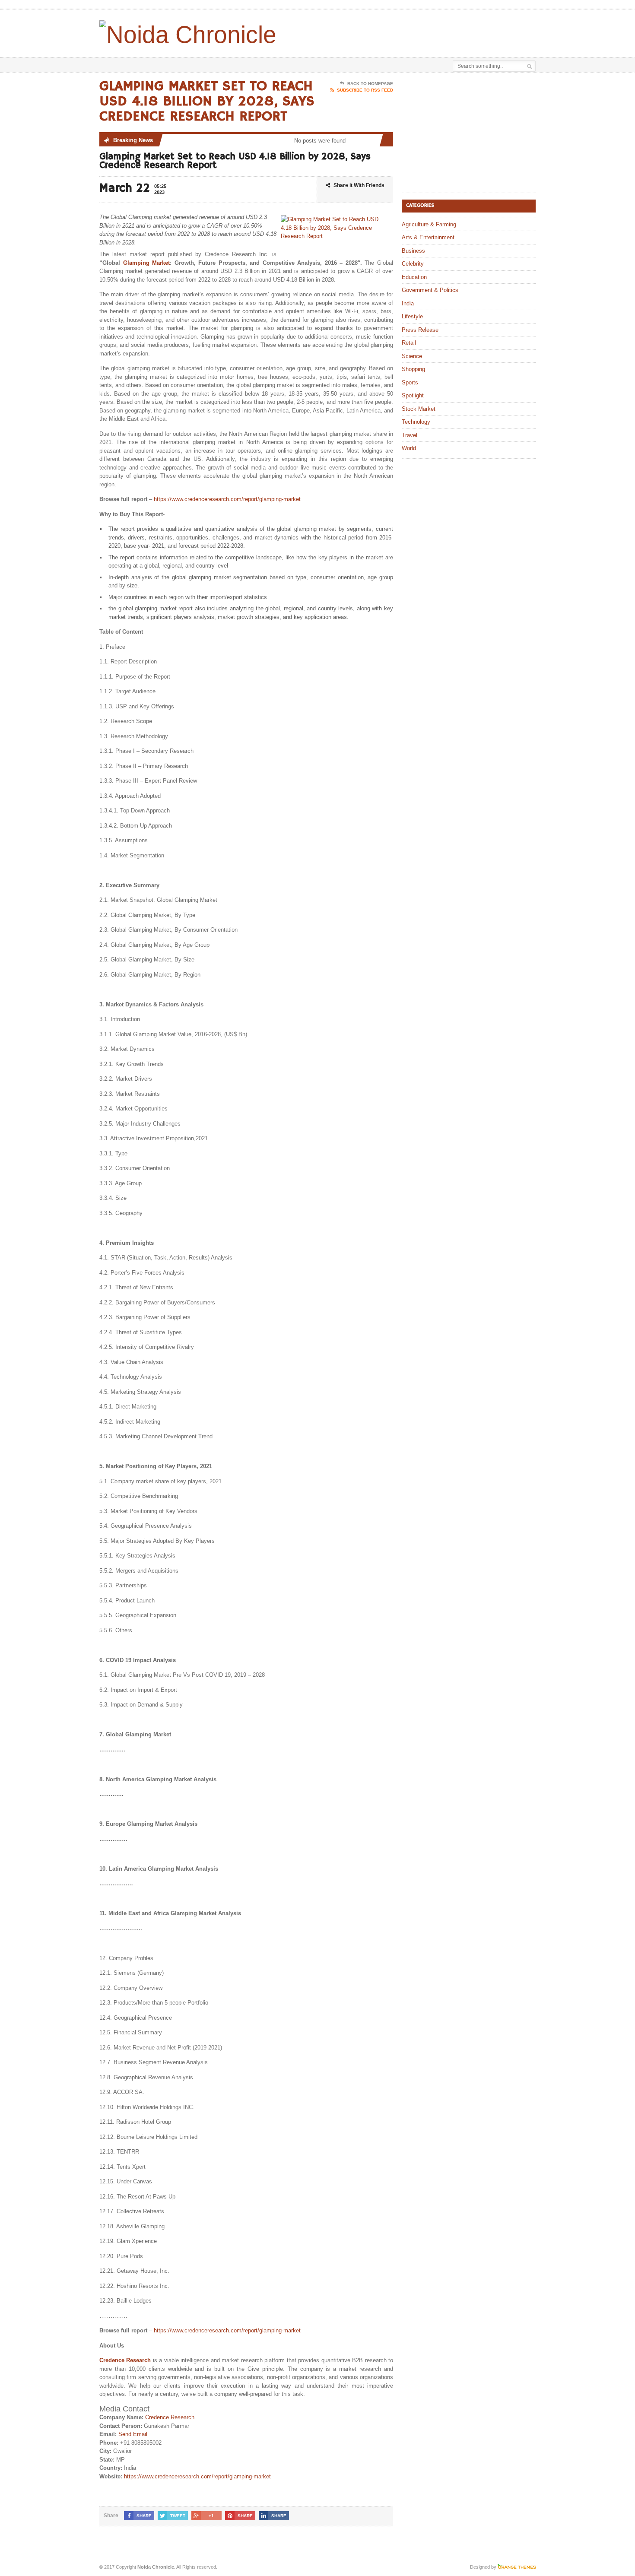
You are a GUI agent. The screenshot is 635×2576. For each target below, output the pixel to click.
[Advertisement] (435, 32)
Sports (410, 382)
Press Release (420, 330)
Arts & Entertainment (428, 237)
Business (413, 251)
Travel (410, 435)
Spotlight (413, 395)
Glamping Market (147, 263)
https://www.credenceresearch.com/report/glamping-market (227, 499)
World (409, 448)
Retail (409, 343)
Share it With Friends (359, 185)
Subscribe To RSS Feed (365, 90)
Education (414, 277)
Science (412, 356)
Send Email (133, 2434)
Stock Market (419, 409)
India (408, 303)
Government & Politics (430, 290)
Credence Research (125, 2360)
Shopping (413, 369)
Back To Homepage (370, 84)
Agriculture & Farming (429, 224)
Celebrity (413, 264)
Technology (416, 422)
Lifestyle (412, 316)
